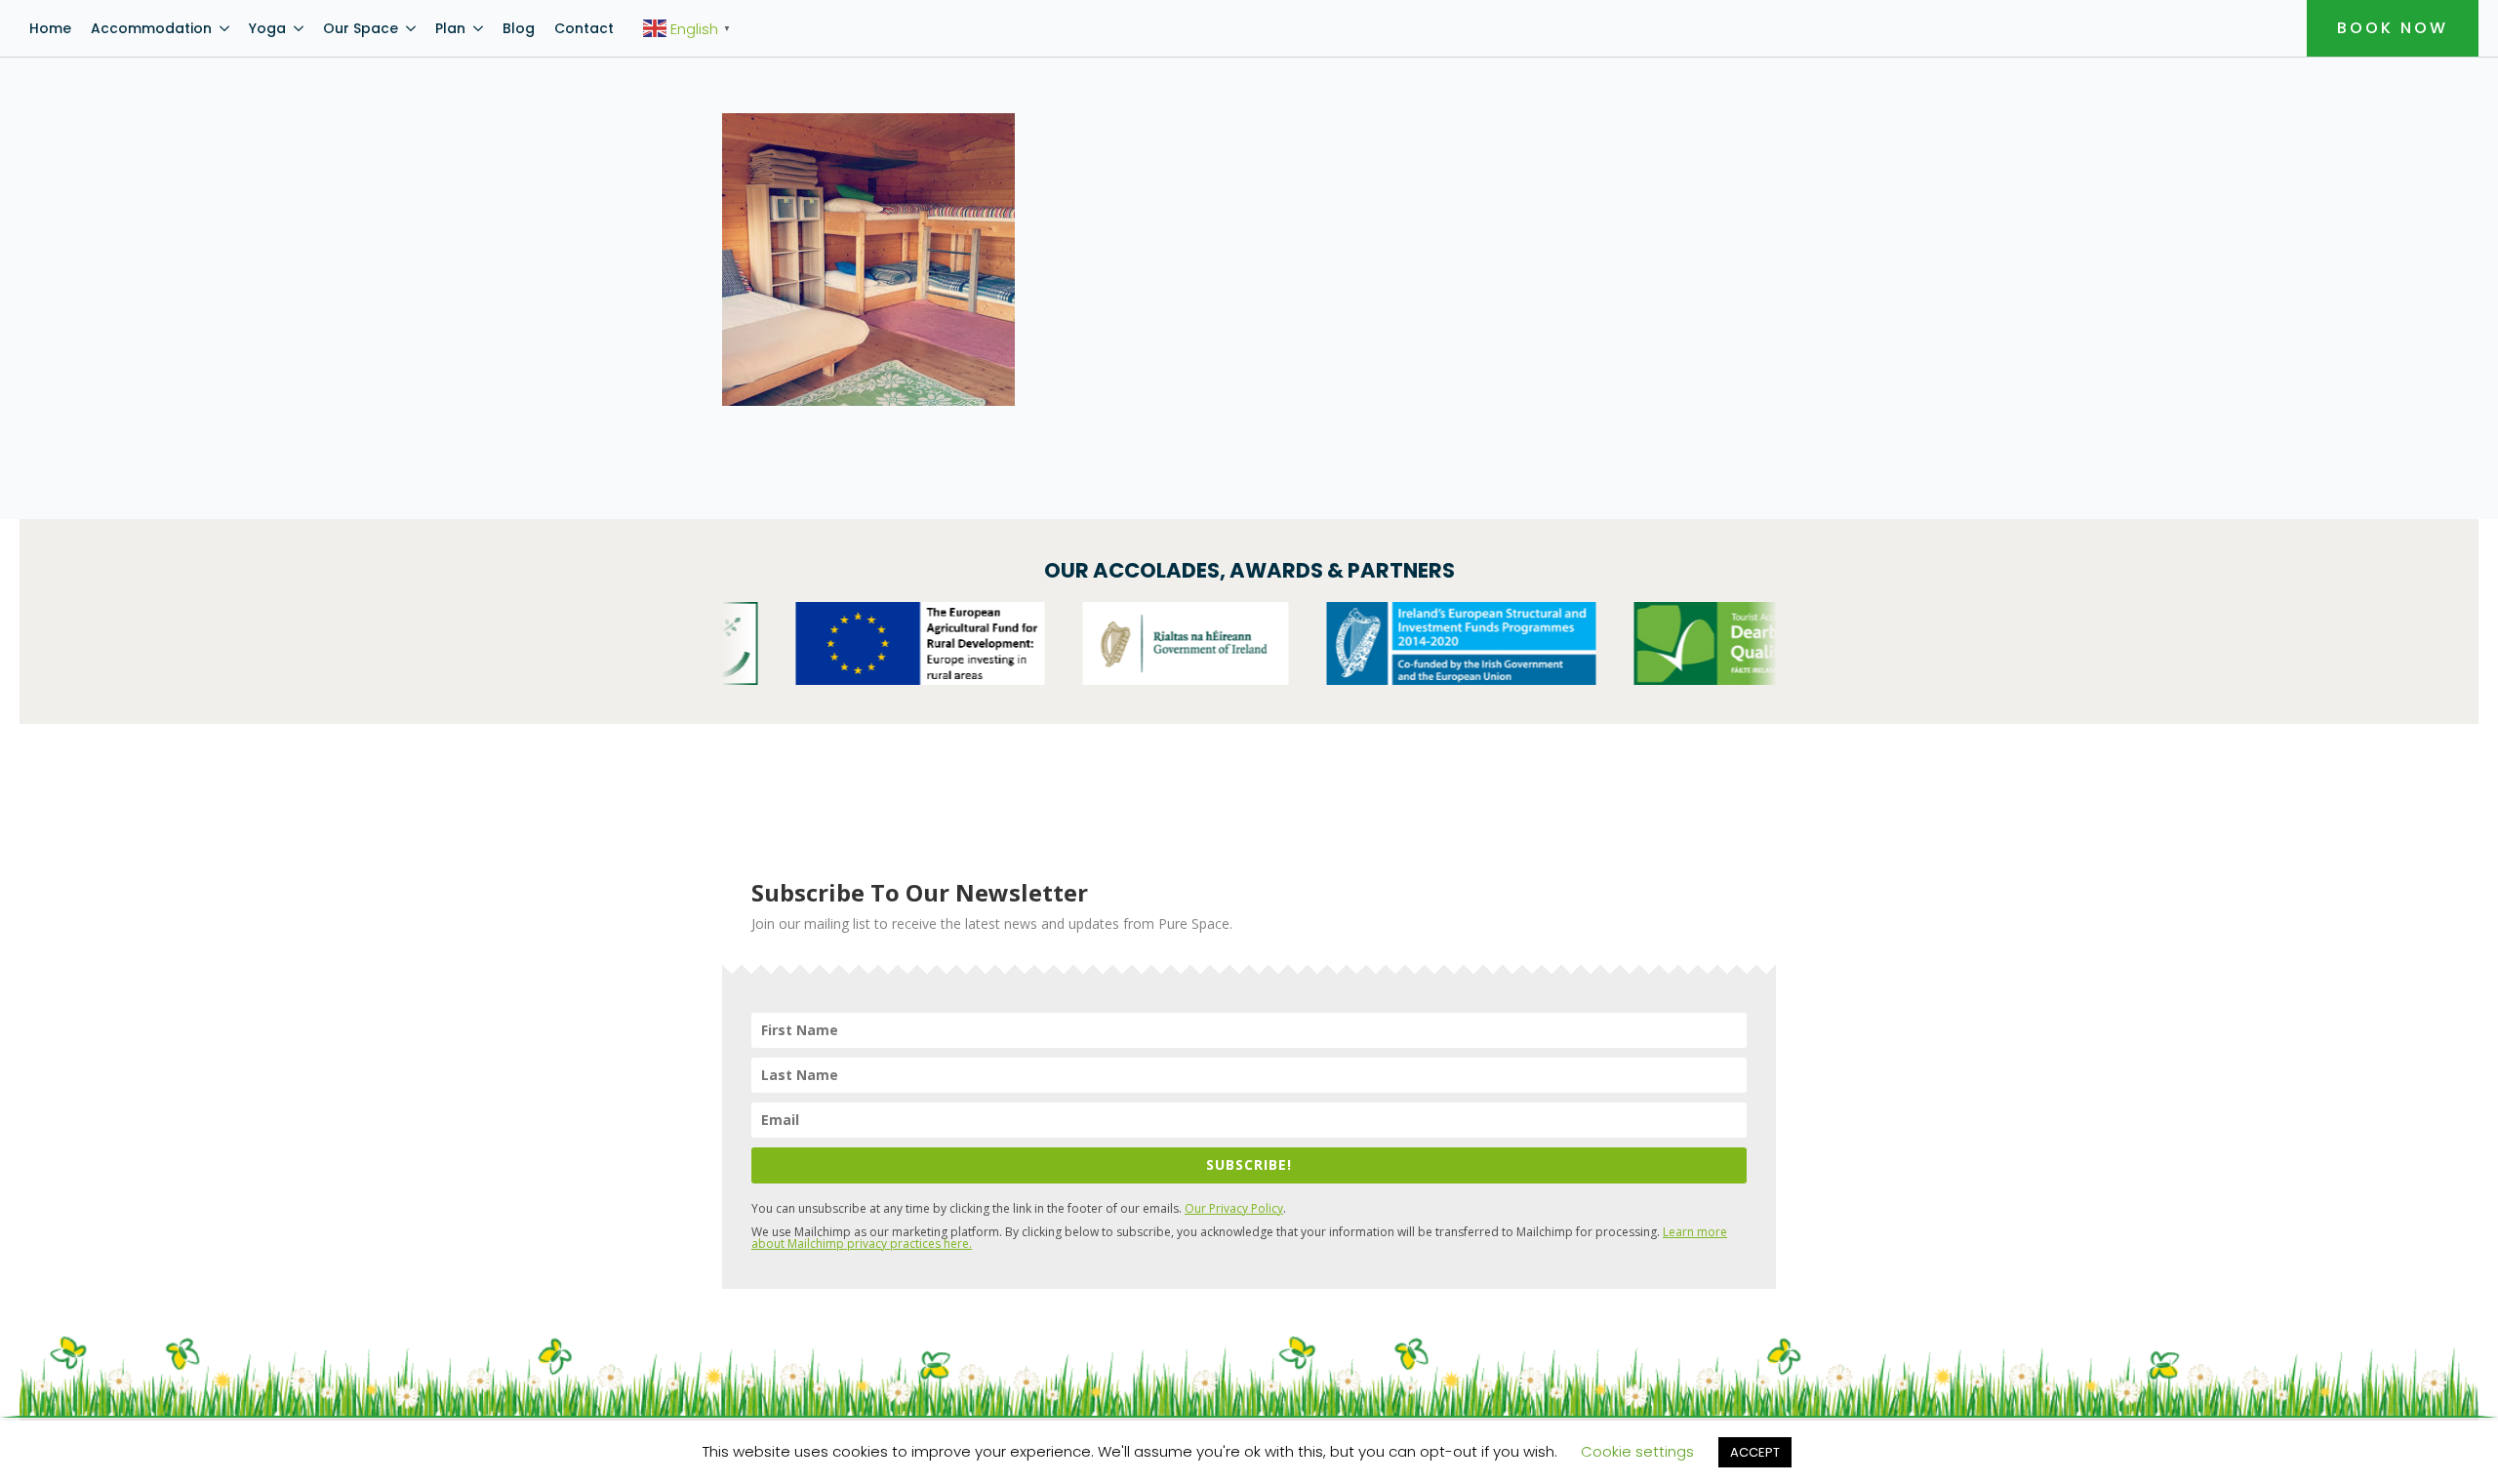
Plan (450, 28)
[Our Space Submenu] (412, 28)
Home (50, 28)
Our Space (361, 28)
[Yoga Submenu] (300, 28)
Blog (519, 28)
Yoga (267, 28)
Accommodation (151, 28)
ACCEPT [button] (1755, 1452)
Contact (584, 28)
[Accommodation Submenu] (225, 28)
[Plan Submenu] (479, 28)
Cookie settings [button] (1637, 1451)
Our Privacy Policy (1234, 1208)
